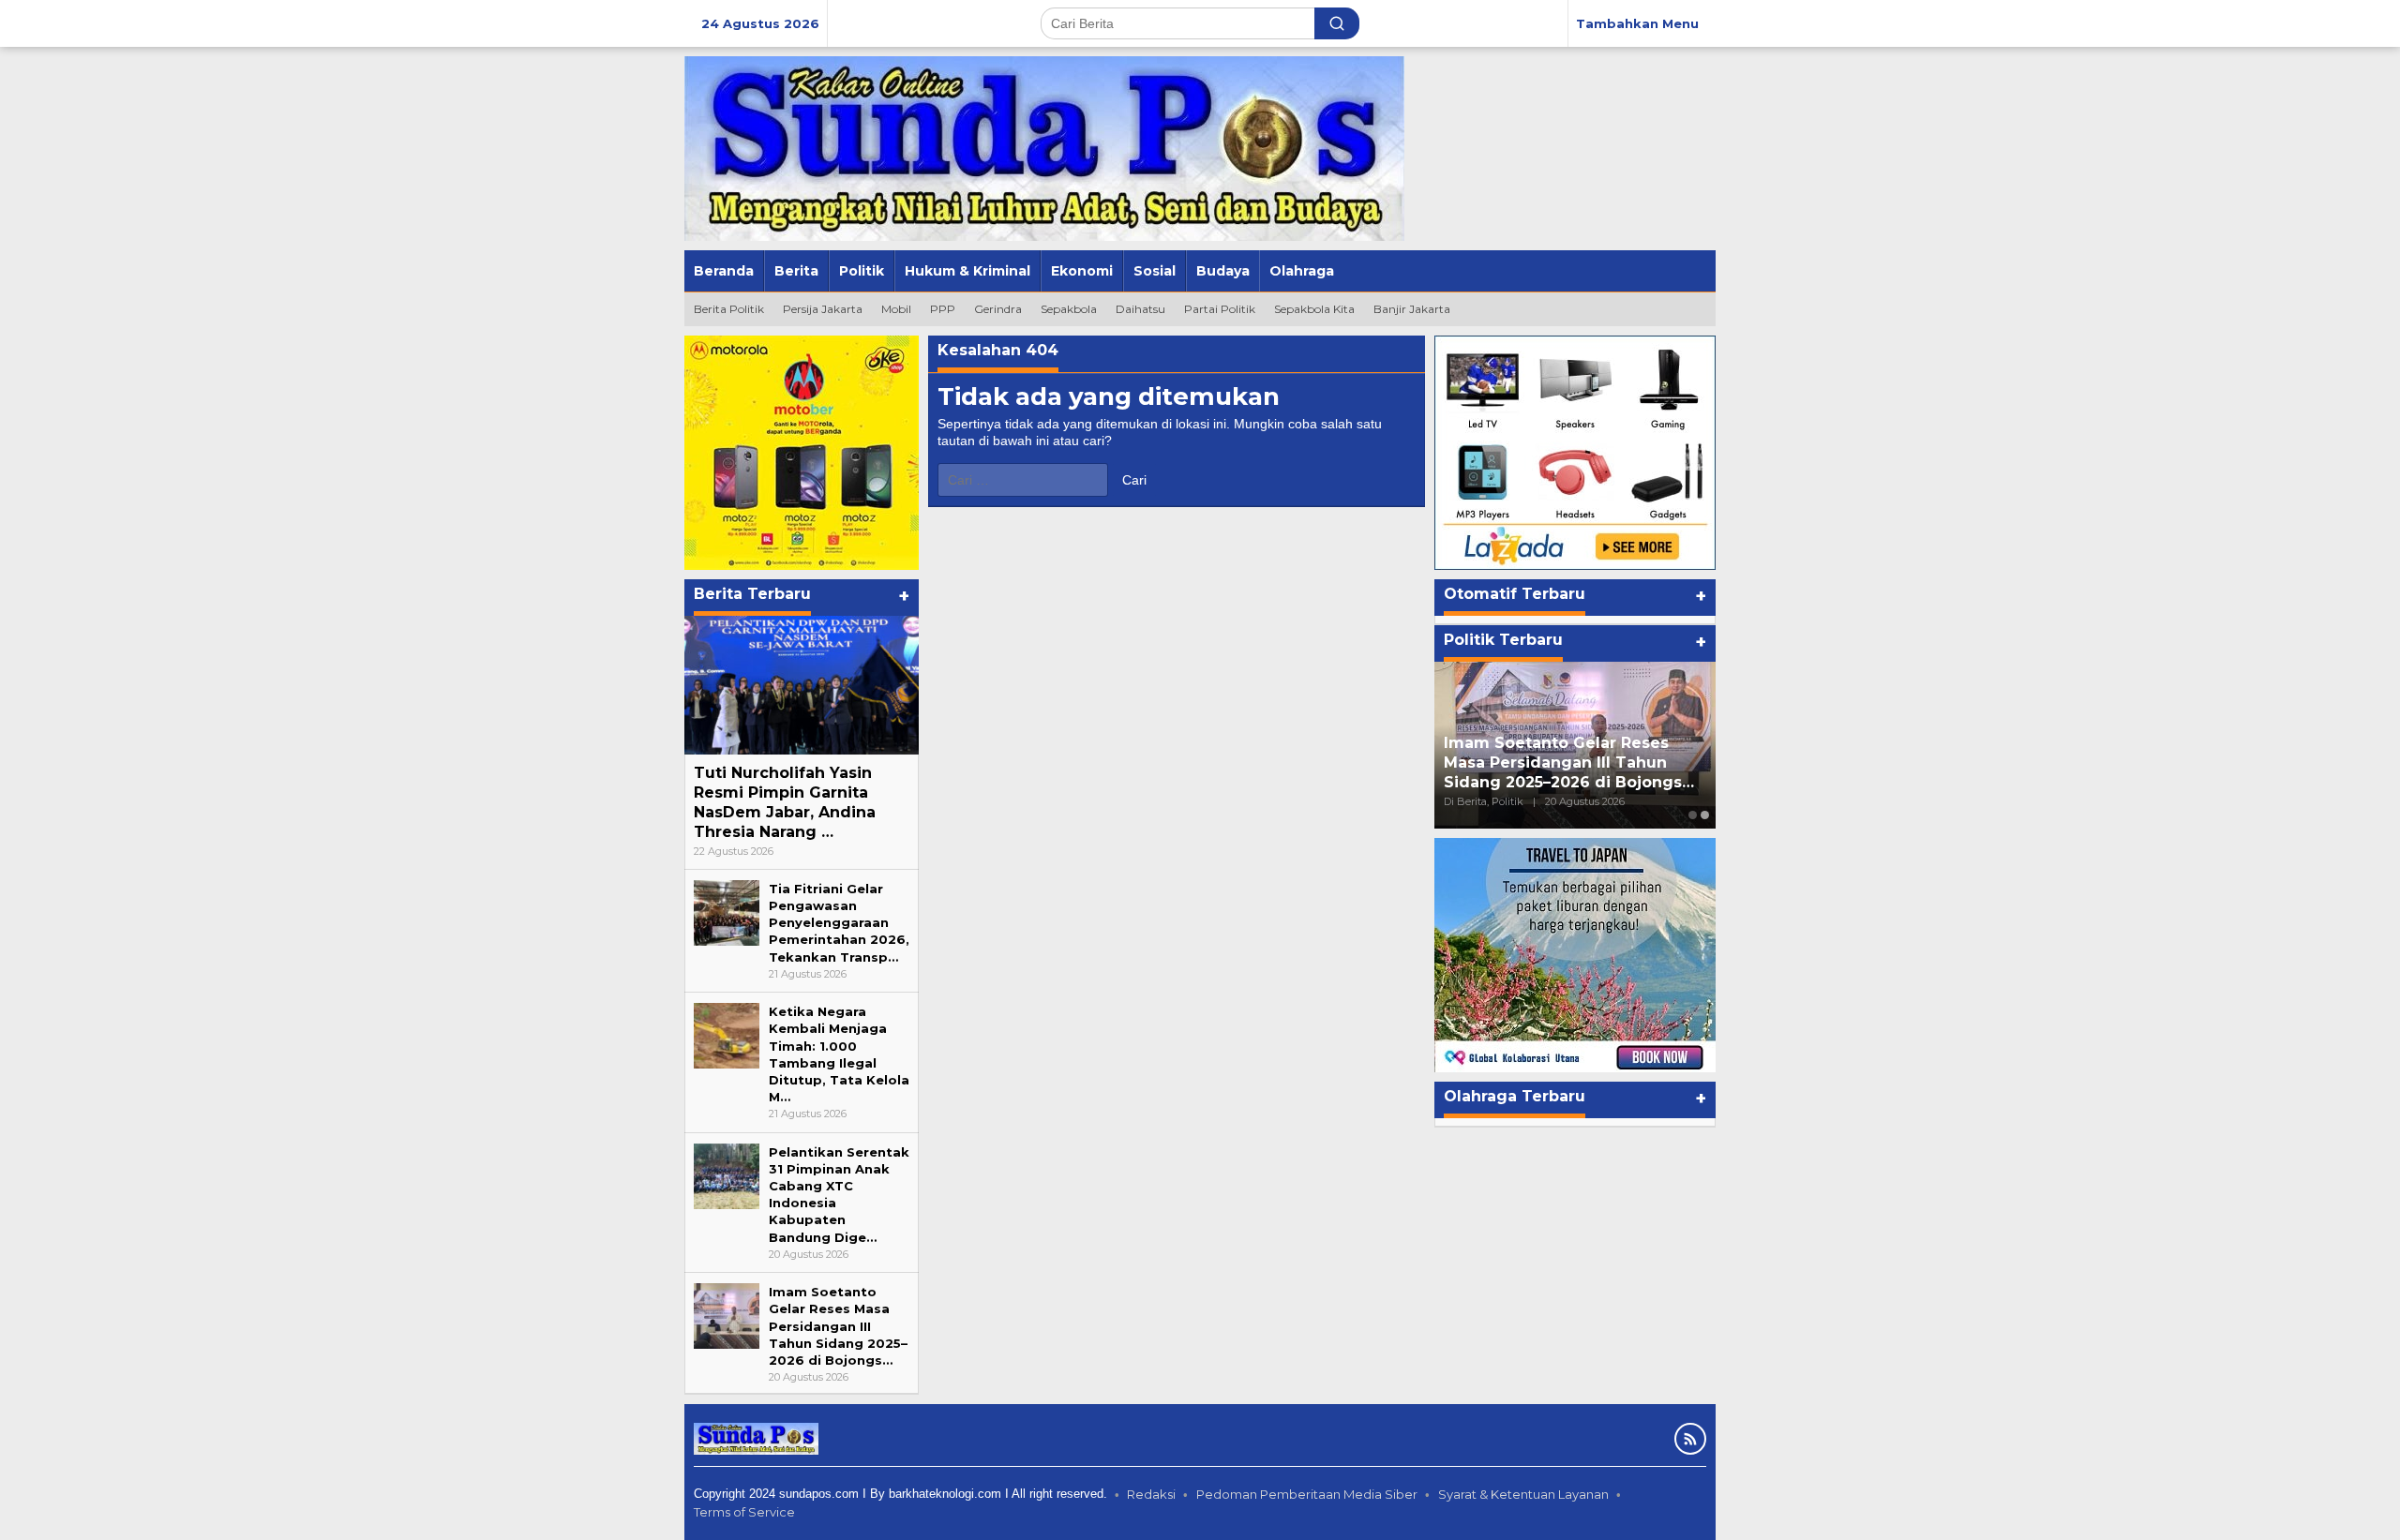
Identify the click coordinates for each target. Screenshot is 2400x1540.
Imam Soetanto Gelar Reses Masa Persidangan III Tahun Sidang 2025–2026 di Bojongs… (838, 1326)
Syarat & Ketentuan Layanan (1523, 1494)
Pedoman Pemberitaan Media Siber (1307, 1494)
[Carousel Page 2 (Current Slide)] (1705, 815)
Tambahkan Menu (1637, 23)
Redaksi (1151, 1494)
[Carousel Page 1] (1693, 815)
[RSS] (1690, 1439)
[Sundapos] (1044, 147)
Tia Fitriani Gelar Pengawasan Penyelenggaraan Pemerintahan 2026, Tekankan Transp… (839, 923)
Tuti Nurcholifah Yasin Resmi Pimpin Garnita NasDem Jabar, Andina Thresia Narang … (785, 802)
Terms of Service (744, 1512)
